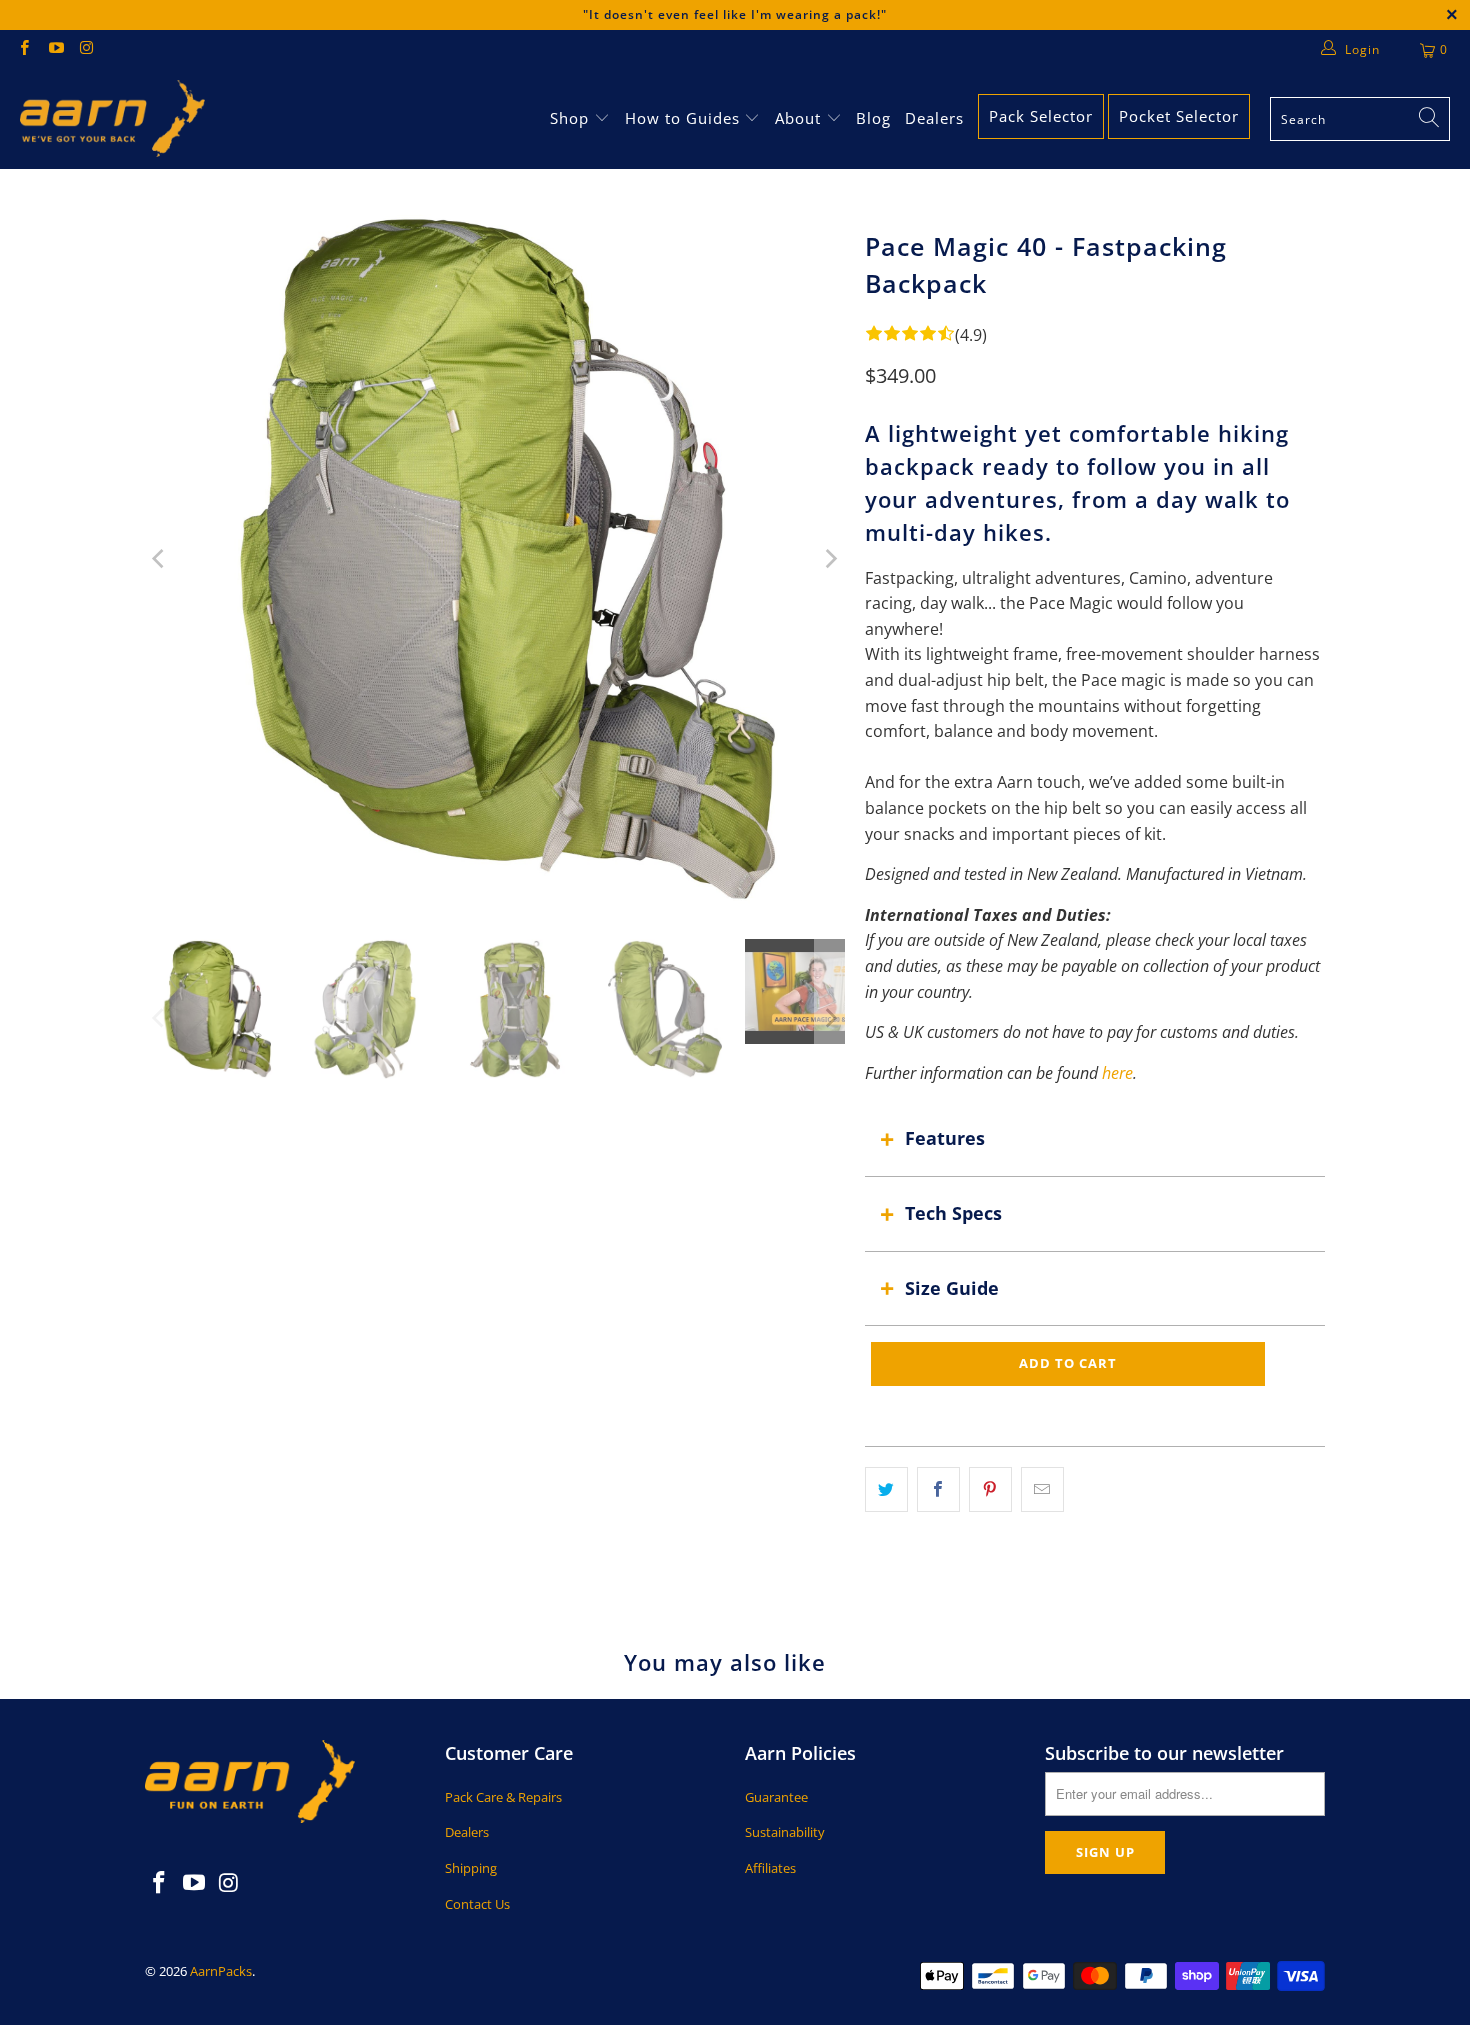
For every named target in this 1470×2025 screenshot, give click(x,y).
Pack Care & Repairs (503, 1797)
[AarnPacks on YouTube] (54, 49)
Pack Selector (1041, 116)
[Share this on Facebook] (938, 1490)
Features (945, 1138)
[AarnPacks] (112, 119)
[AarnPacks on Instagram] (86, 49)
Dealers (934, 118)
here (1117, 1073)
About (800, 118)
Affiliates (770, 1868)
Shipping (471, 1868)
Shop (569, 118)
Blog (873, 118)
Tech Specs (953, 1213)
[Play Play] (495, 559)
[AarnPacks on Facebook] (23, 49)
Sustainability (785, 1832)
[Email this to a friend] (1042, 1490)
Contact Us (477, 1904)
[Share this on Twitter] (886, 1490)
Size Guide (952, 1288)
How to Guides (682, 118)
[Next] (830, 559)
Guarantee (776, 1797)
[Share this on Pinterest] (990, 1490)
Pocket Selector (1179, 116)
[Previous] (160, 559)
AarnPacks (221, 1971)
